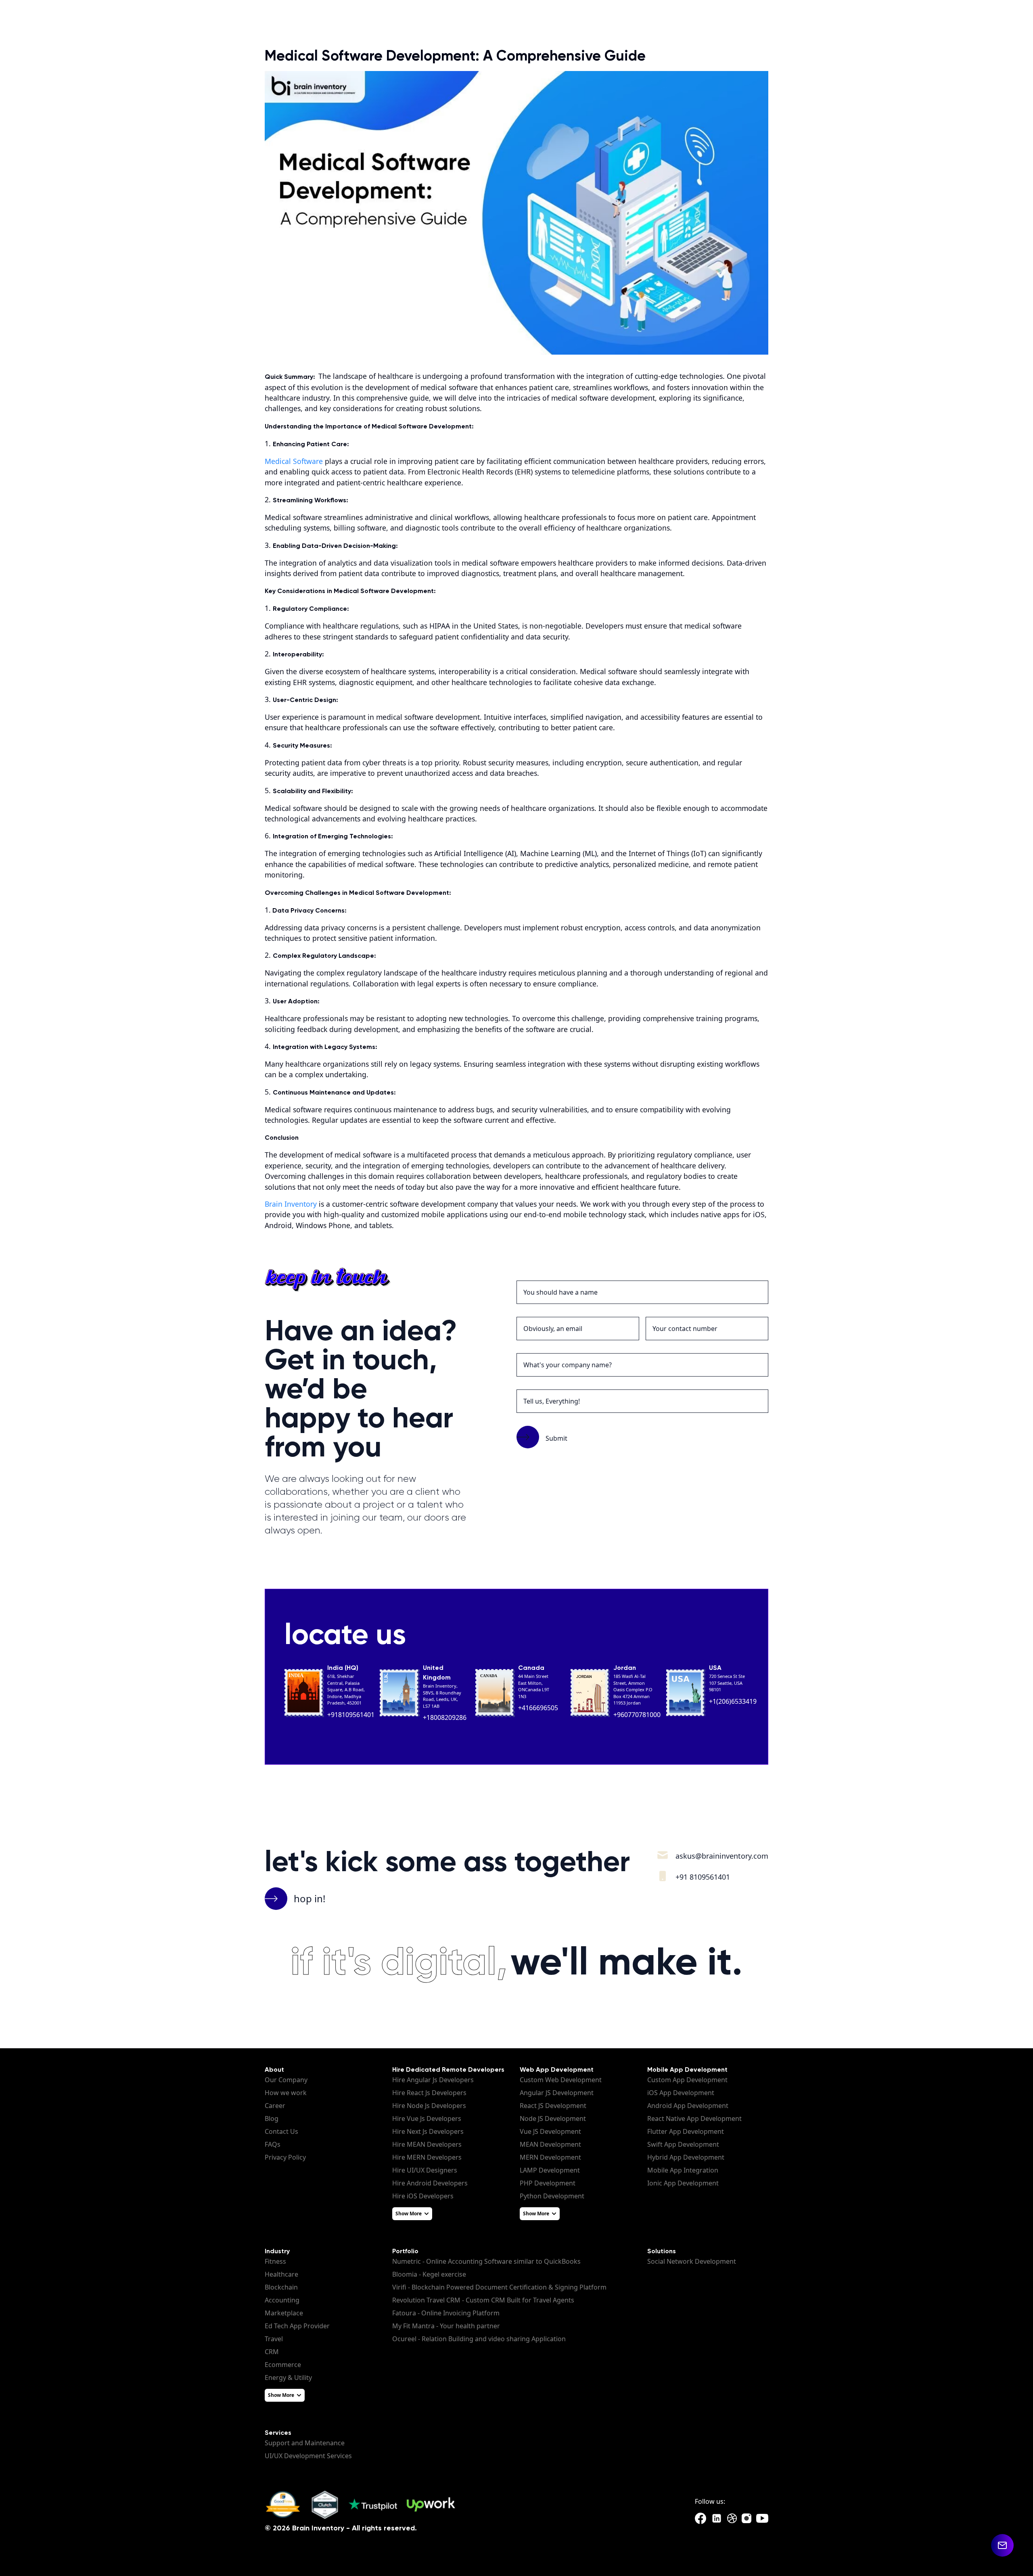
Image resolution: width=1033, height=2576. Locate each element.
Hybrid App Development (686, 2157)
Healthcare (281, 2274)
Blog (272, 2118)
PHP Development (548, 2183)
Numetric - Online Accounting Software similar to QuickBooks (486, 2261)
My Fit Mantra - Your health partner (446, 2326)
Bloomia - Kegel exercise (429, 2274)
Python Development (552, 2196)
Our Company (286, 2080)
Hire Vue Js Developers (427, 2118)
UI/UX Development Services (308, 2456)
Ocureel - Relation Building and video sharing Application (479, 2339)
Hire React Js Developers (429, 2093)
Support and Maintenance (305, 2443)
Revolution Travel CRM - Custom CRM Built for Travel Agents (483, 2300)
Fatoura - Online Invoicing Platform (446, 2313)
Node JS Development (553, 2118)
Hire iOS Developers (423, 2196)
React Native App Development (694, 2118)
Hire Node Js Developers (429, 2106)
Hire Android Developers (430, 2183)
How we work (286, 2093)
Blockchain (281, 2287)
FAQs (273, 2144)
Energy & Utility (288, 2378)
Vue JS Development (550, 2131)
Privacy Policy (285, 2157)
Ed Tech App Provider (297, 2326)
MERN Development (550, 2157)
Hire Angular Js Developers (433, 2080)
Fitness (275, 2261)
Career (275, 2106)
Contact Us (281, 2131)
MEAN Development (550, 2144)
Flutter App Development (686, 2131)
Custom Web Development (561, 2080)
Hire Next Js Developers (428, 2131)
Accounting (282, 2300)
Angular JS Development (557, 2093)
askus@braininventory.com (722, 1856)
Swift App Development (683, 2144)
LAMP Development (550, 2170)
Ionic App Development (683, 2183)
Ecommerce (283, 2365)
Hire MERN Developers (427, 2157)
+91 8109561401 (703, 1877)
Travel (274, 2339)
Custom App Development (687, 2080)
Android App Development (688, 2106)
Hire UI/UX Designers (425, 2170)
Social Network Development (692, 2261)
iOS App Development (681, 2093)
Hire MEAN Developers (427, 2144)
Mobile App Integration (683, 2170)
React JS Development (553, 2106)
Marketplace (284, 2313)
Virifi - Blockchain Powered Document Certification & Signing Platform (499, 2287)
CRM (272, 2352)
